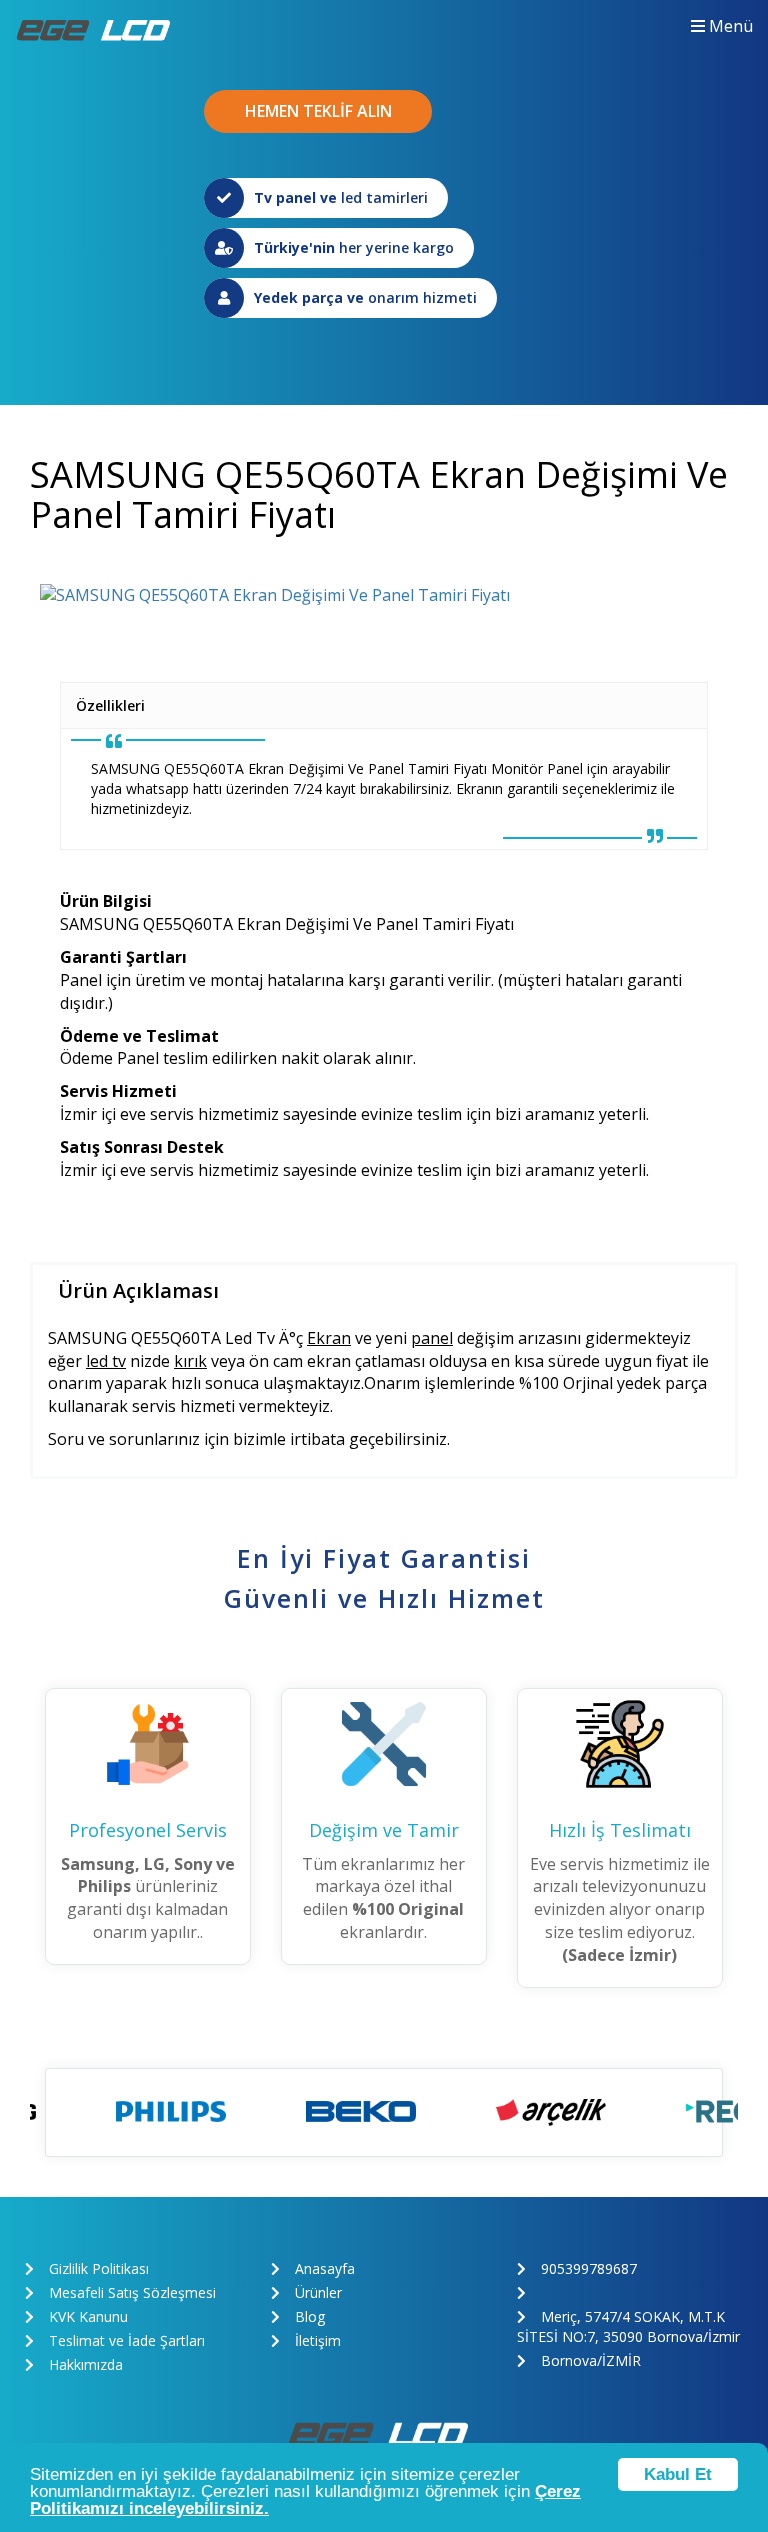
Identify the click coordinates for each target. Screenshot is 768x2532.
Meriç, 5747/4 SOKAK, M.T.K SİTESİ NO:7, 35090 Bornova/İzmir (628, 2326)
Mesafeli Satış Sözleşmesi (132, 2292)
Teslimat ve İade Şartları (127, 2340)
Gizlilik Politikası (99, 2268)
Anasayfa (325, 2268)
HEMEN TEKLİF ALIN (318, 111)
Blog (310, 2316)
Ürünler (318, 2292)
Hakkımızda (86, 2364)
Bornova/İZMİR (591, 2360)
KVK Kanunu (88, 2316)
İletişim (318, 2340)
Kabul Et (678, 2474)
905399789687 (589, 2268)
